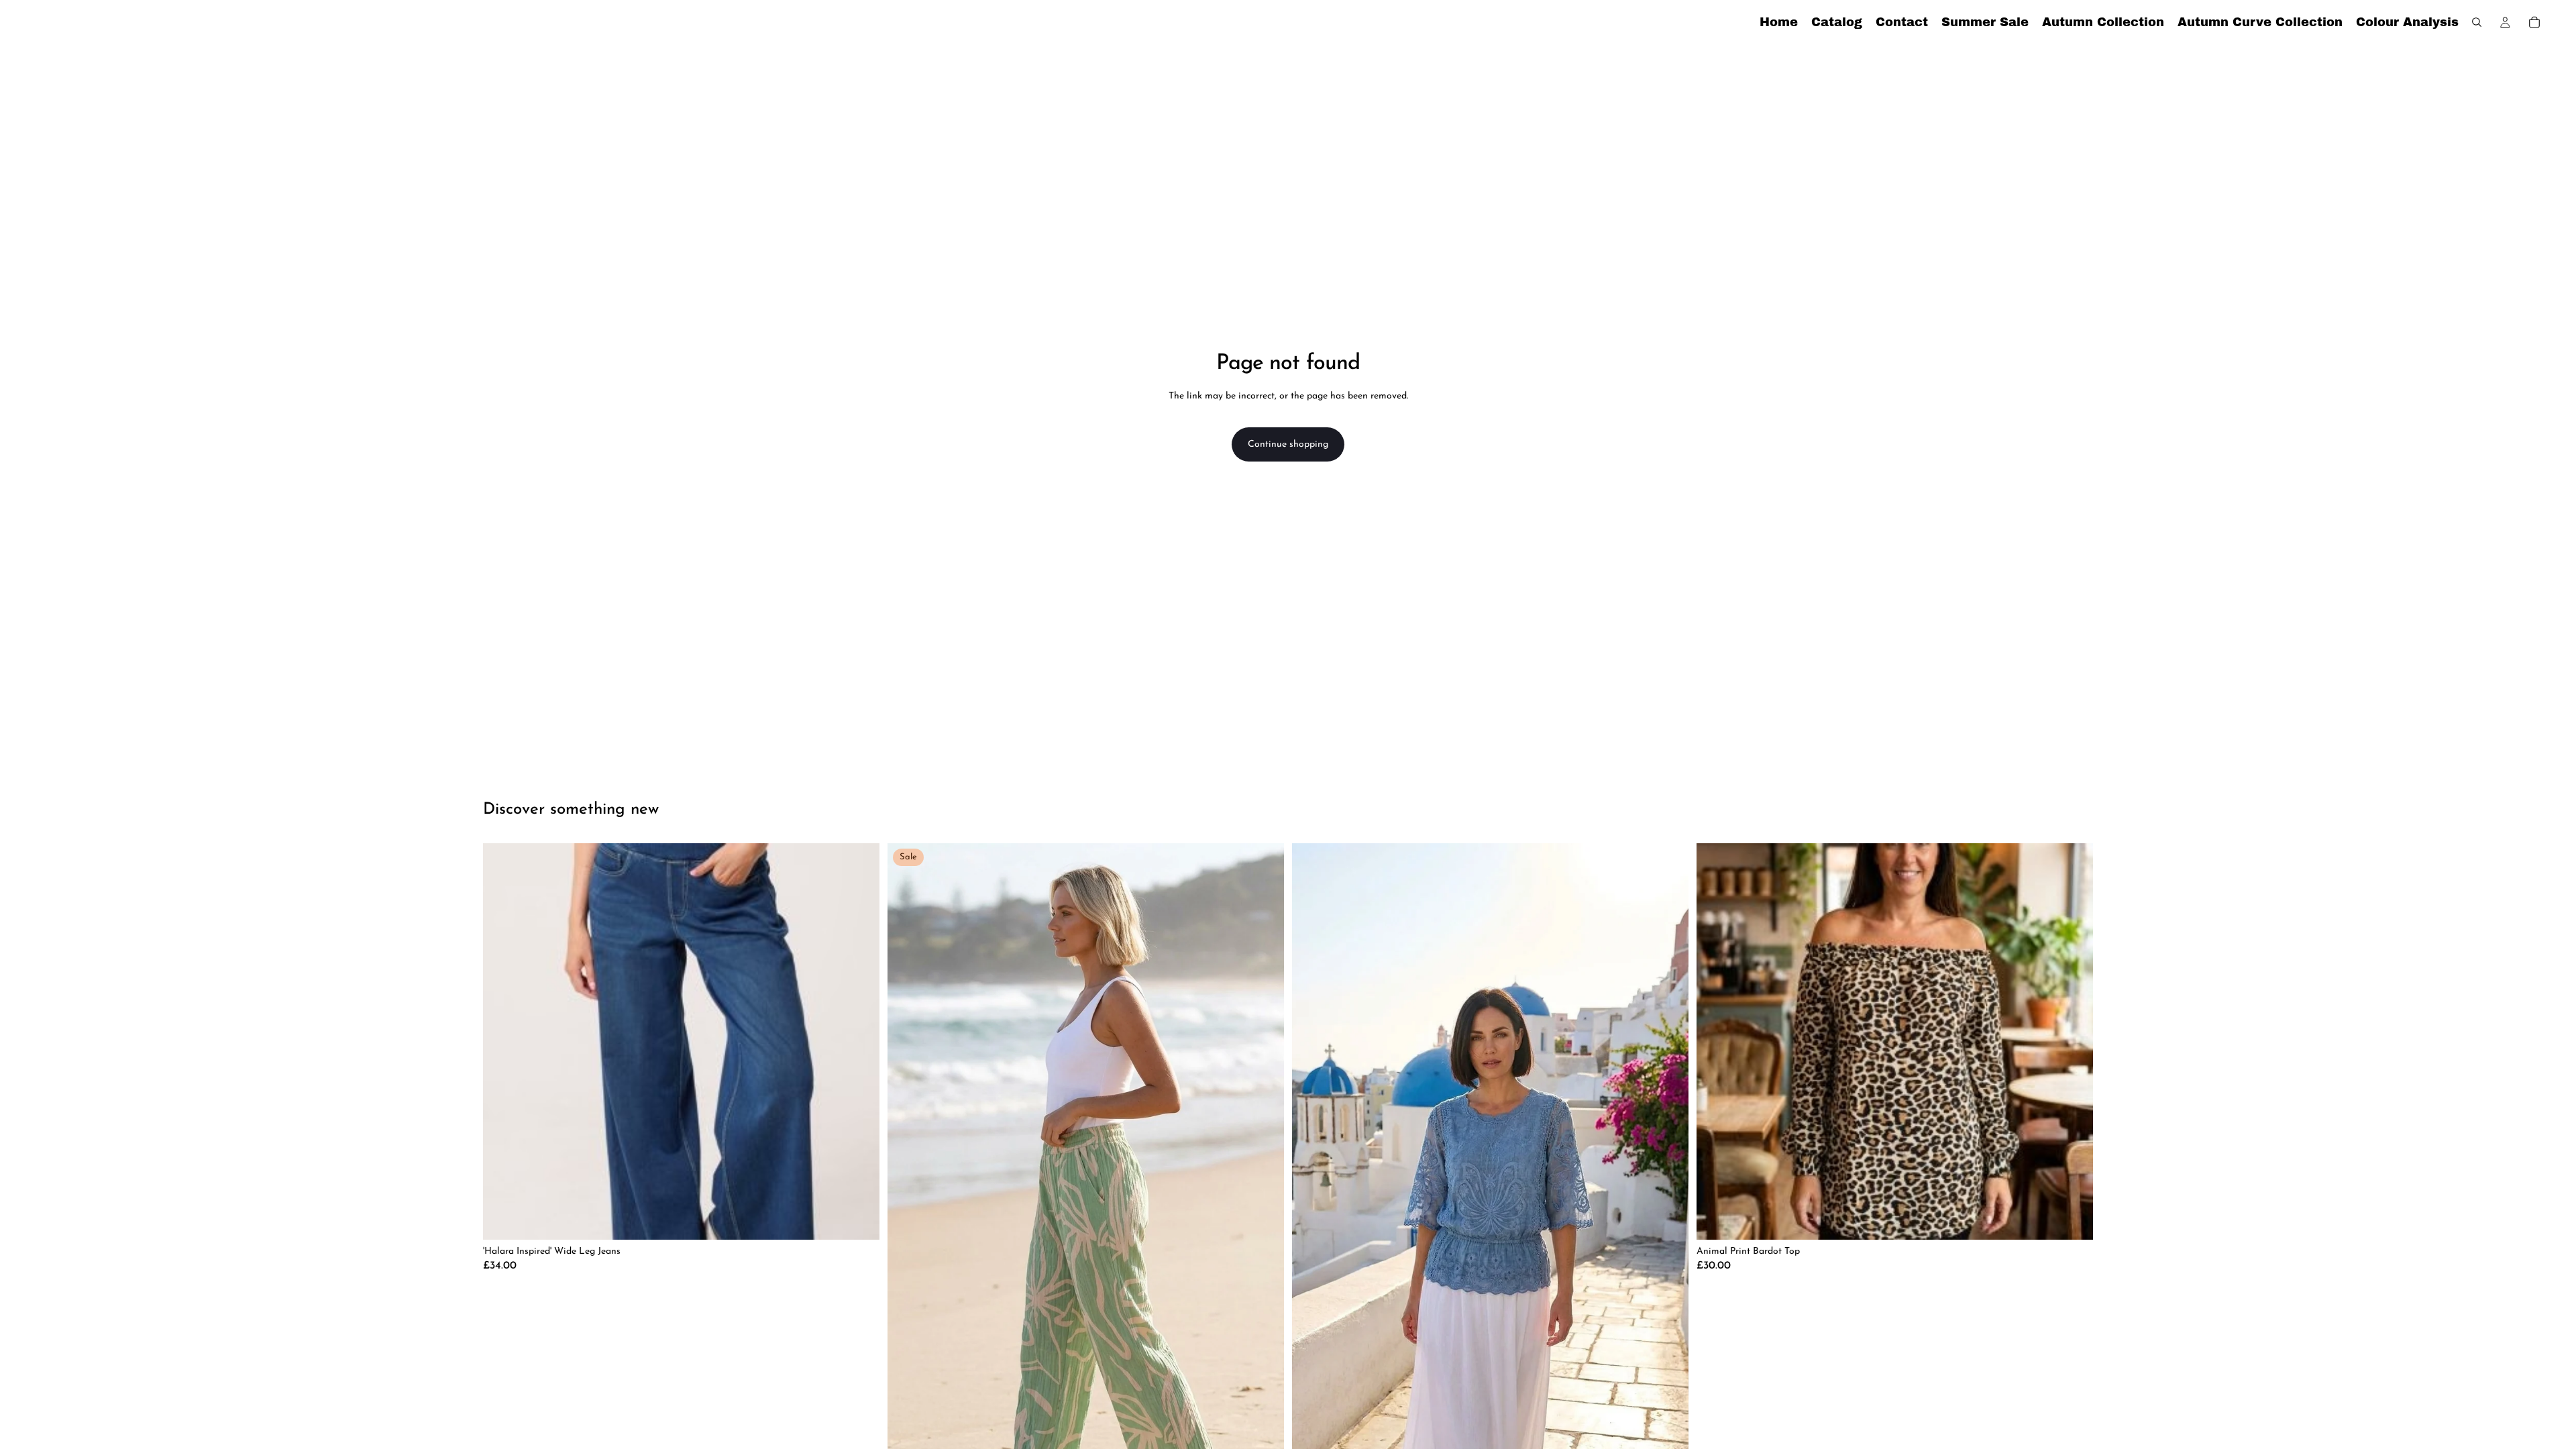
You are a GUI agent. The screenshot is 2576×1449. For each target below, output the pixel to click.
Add (2084, 1219)
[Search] (2477, 22)
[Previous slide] (1312, 1198)
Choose (870, 1219)
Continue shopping (1288, 444)
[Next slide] (1668, 1198)
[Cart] (2534, 22)
